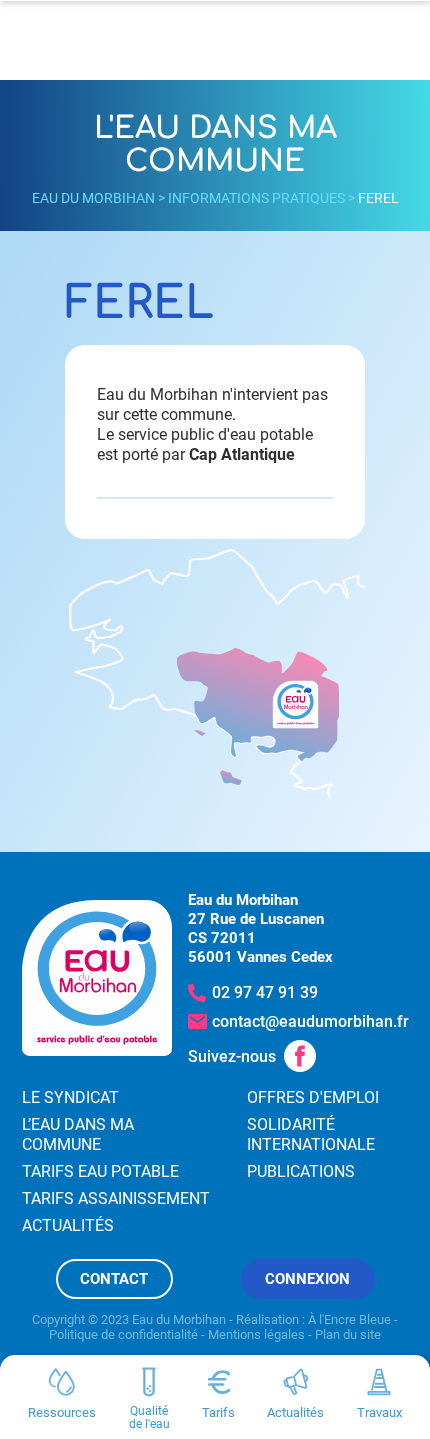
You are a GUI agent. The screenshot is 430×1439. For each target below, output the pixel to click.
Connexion (307, 1279)
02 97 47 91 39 (265, 992)
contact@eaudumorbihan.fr (310, 1021)
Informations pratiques (256, 198)
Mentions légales (256, 1334)
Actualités (68, 1225)
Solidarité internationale (311, 1134)
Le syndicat (70, 1097)
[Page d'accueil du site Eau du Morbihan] (97, 978)
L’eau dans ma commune (78, 1134)
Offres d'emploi (313, 1097)
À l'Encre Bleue (349, 1319)
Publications (301, 1171)
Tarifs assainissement (116, 1198)
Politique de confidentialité (123, 1334)
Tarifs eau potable (100, 1171)
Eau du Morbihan (93, 198)
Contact (114, 1279)
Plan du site (348, 1334)
